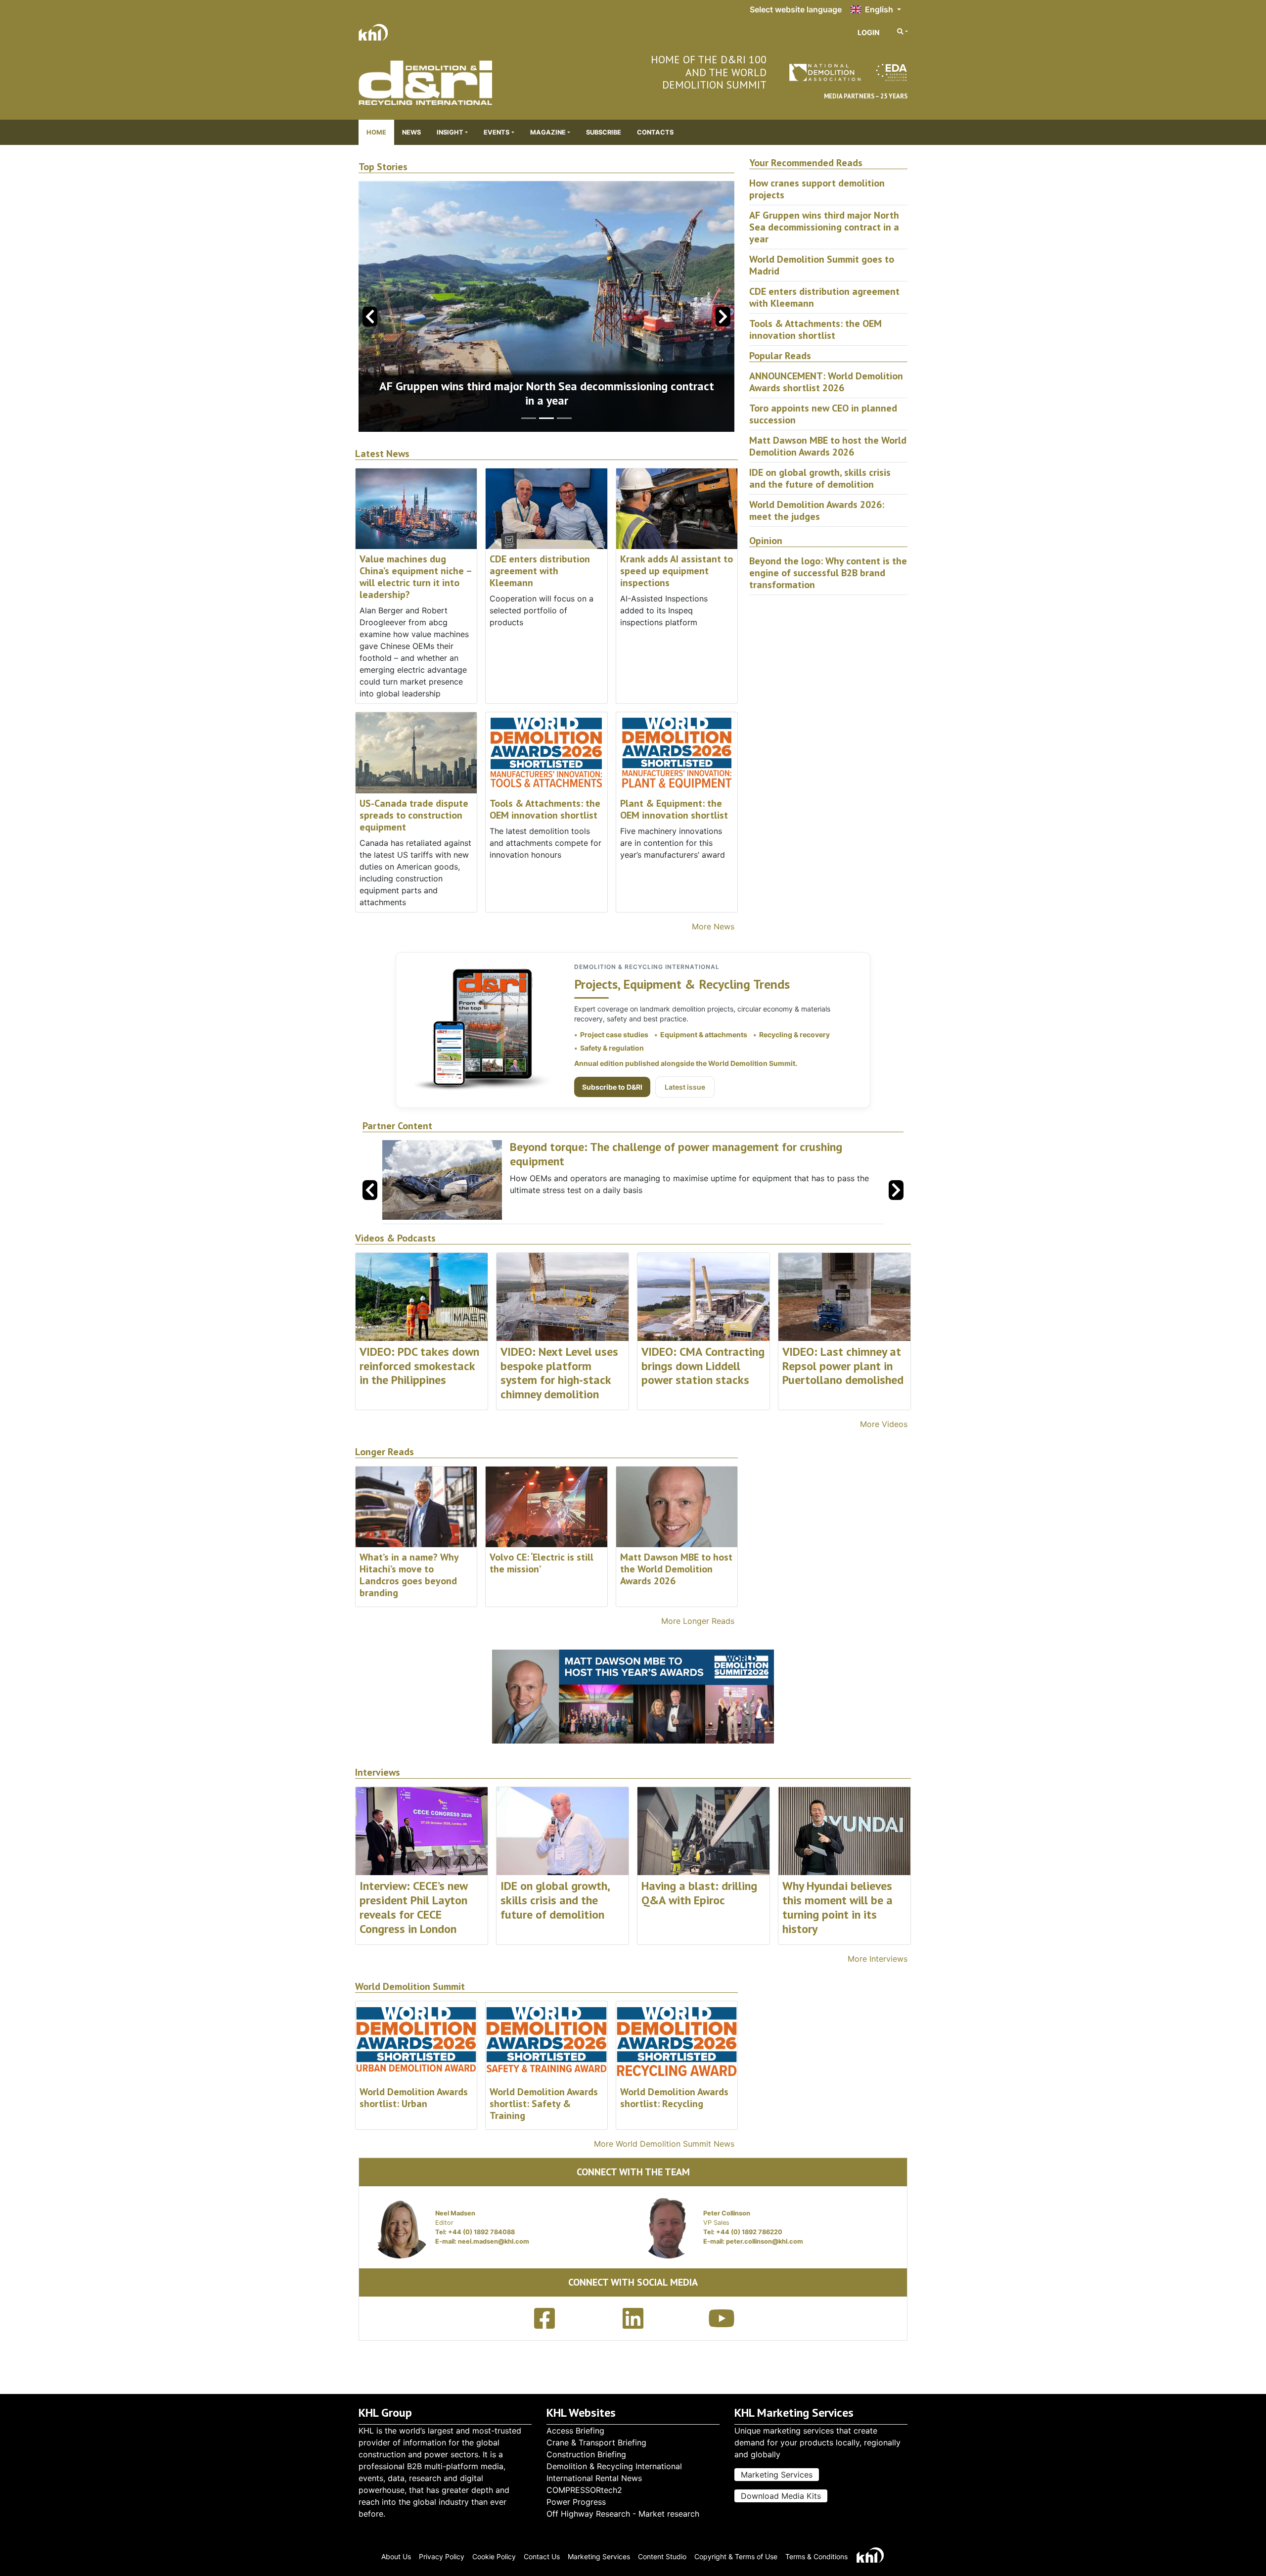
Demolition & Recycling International (614, 2466)
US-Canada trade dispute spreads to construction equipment (414, 815)
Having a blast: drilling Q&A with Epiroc (699, 1893)
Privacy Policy (442, 2556)
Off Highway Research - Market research (623, 2514)
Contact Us (542, 2556)
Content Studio (662, 2556)
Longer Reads (384, 1452)
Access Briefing (575, 2431)
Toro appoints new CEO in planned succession (823, 414)
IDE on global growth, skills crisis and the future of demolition (820, 478)
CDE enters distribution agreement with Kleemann (540, 571)
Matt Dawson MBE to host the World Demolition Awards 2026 (828, 446)
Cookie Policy (494, 2556)
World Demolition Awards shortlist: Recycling (674, 2098)
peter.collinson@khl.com (765, 2241)
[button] (723, 317)
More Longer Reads (698, 1621)
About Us (396, 2556)
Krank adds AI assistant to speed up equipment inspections (677, 571)
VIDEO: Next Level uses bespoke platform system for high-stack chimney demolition (559, 1373)
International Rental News (594, 2478)
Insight (450, 132)
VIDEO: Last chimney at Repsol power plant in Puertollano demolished (843, 1366)
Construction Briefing (586, 2454)
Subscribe (604, 132)
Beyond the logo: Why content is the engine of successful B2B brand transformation (828, 573)
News (411, 132)
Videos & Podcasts (395, 1238)
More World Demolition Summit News (664, 2144)
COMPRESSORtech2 (584, 2490)
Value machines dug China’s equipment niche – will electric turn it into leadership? (415, 577)
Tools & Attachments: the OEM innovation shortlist (545, 809)
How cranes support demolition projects (817, 189)
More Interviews (878, 1959)
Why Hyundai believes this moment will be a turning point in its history (837, 1907)
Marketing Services (777, 2475)
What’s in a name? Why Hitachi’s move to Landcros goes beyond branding (409, 1575)
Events (497, 132)
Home (376, 132)
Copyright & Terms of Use (736, 2556)
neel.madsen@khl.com (494, 2241)
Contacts (655, 132)
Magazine (548, 132)
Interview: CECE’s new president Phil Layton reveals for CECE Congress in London (413, 1907)
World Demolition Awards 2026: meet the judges (817, 510)
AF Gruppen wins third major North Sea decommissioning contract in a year (824, 227)
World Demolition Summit (410, 1987)
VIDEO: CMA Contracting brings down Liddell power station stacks (703, 1366)
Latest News (382, 454)
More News (713, 926)
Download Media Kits (781, 2496)
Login (869, 32)
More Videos (884, 1424)
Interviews (378, 1772)
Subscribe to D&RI (612, 1087)
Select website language (796, 9)
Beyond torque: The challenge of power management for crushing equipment (676, 1154)
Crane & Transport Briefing (596, 2442)
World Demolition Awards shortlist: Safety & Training (544, 2104)
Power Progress (576, 2502)
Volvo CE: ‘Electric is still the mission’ (542, 1563)
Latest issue (685, 1087)
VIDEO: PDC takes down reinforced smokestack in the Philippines (419, 1366)
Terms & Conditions (816, 2556)
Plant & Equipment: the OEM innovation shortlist (674, 809)
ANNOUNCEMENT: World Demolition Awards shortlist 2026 (826, 382)
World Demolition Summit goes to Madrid (546, 400)
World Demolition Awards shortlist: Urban (414, 2098)
